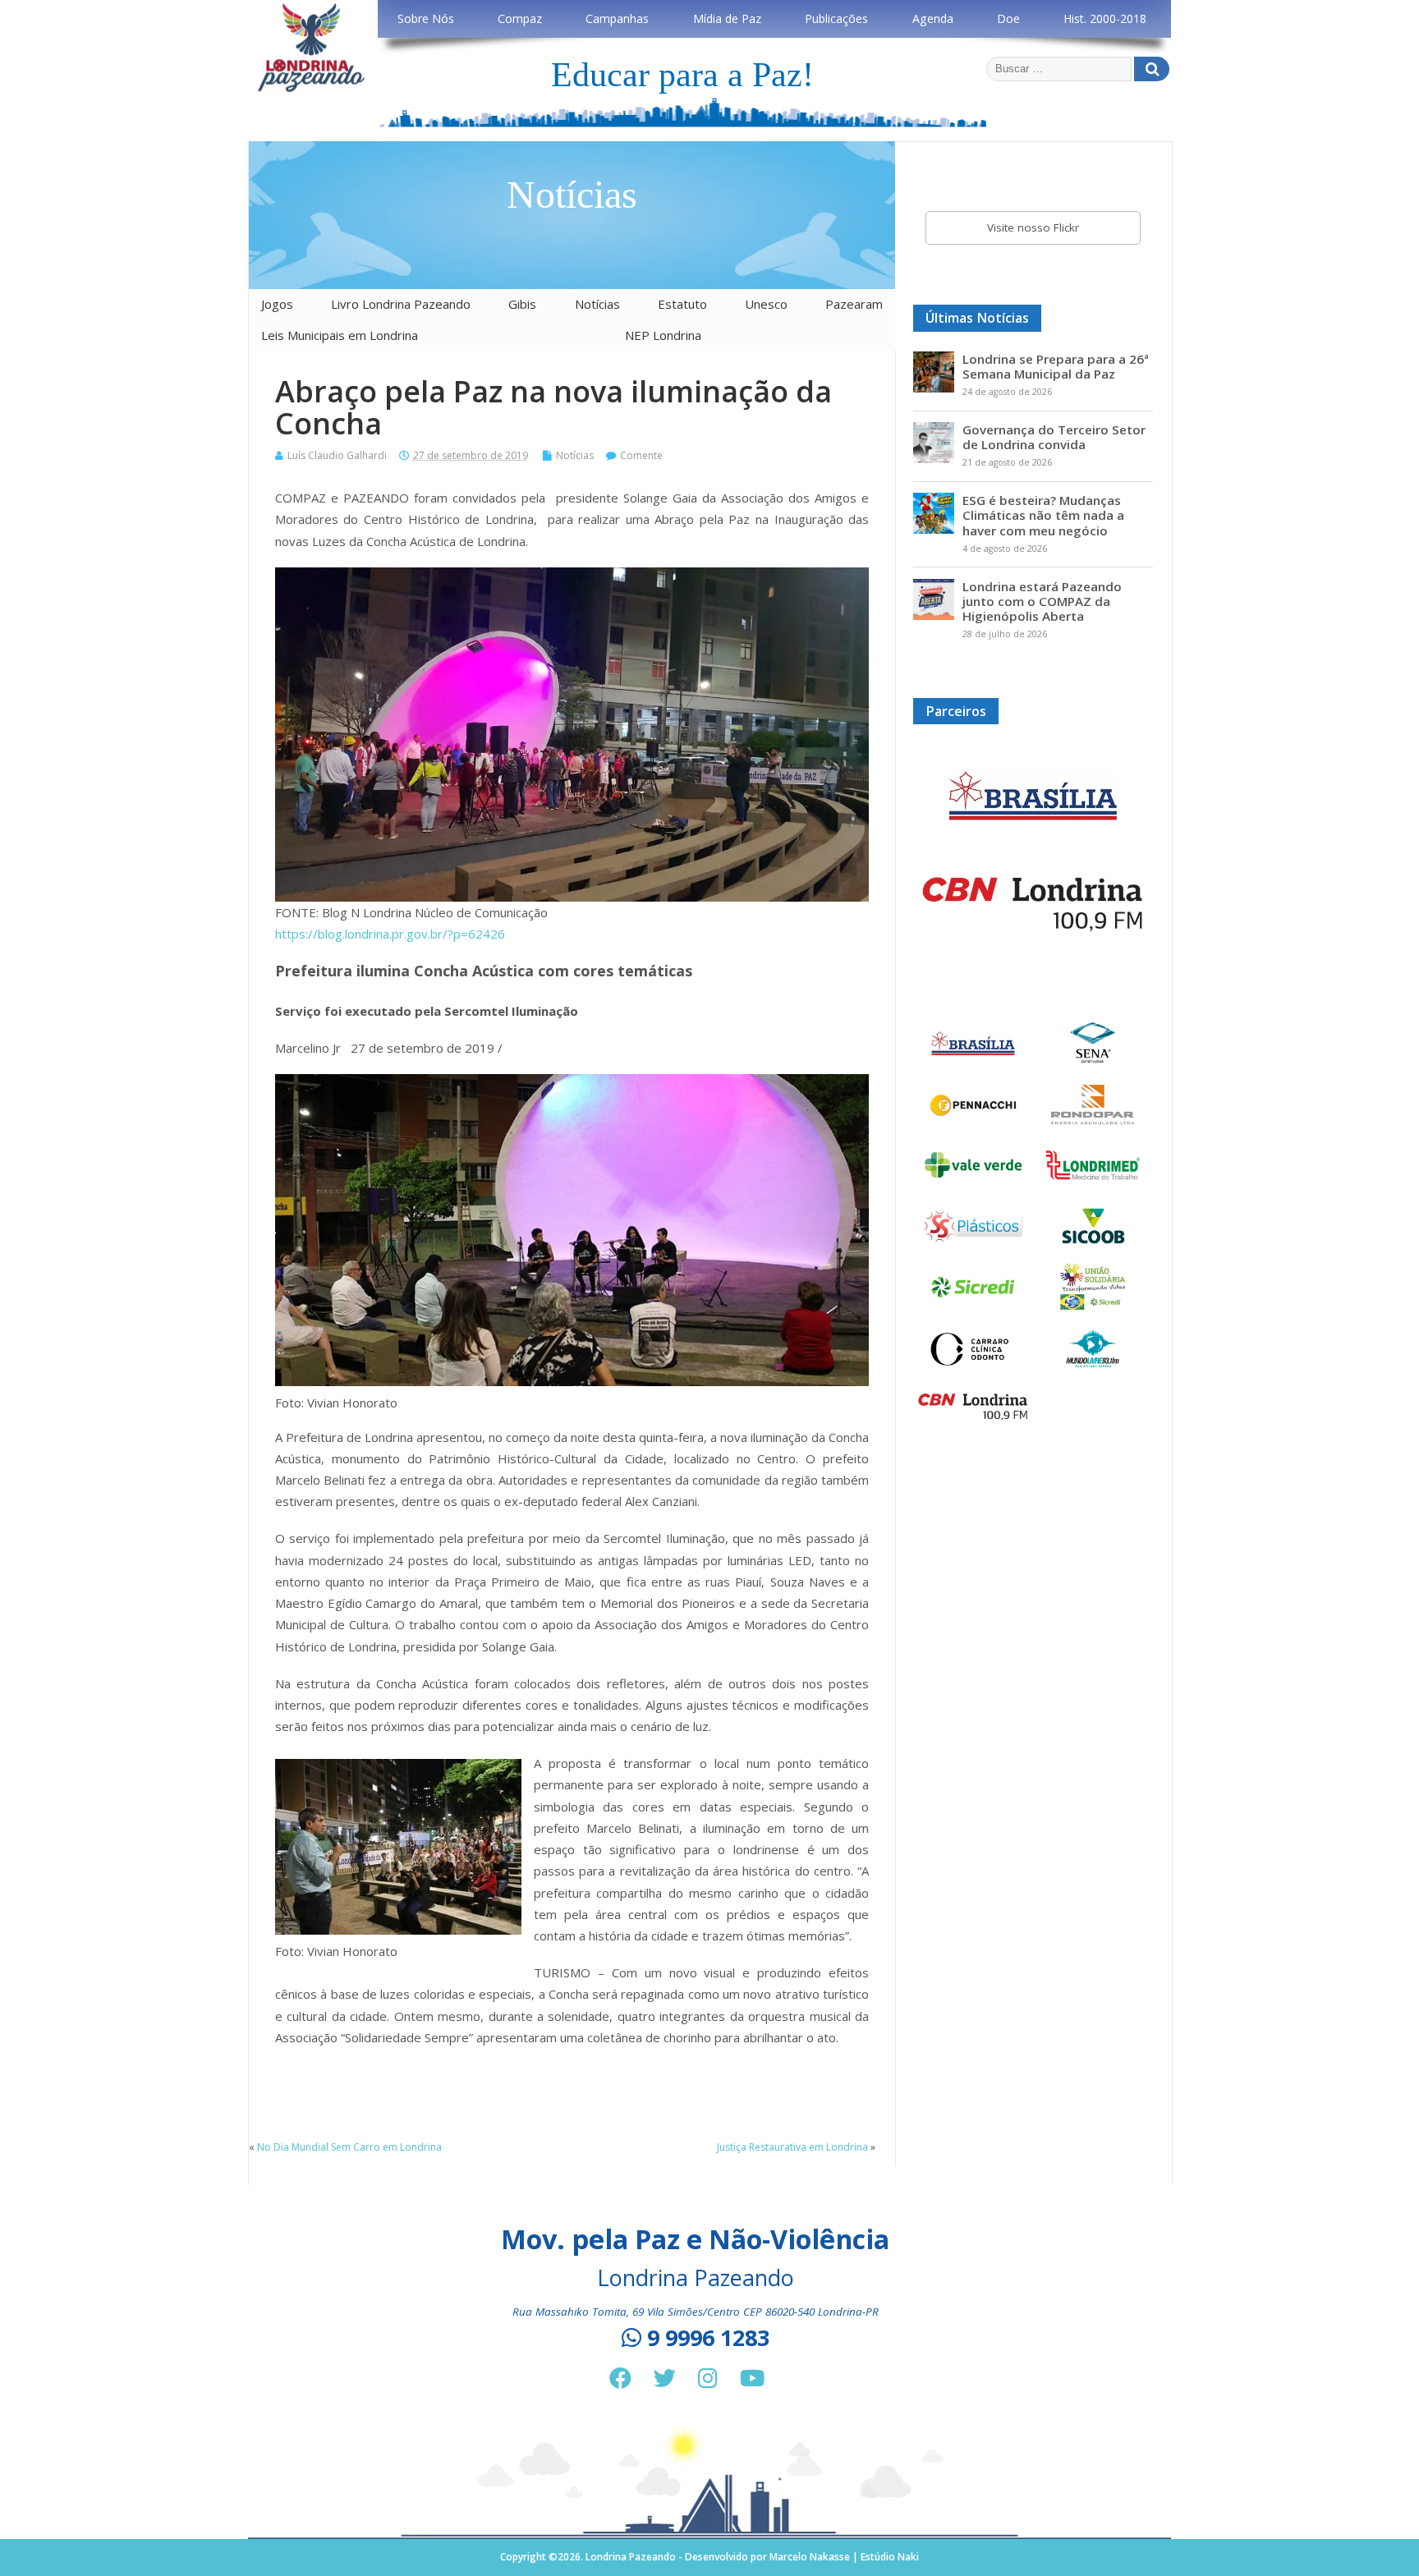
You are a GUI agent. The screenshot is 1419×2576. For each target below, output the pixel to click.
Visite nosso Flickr (1033, 227)
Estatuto (682, 304)
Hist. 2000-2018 (1105, 18)
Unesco (766, 304)
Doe (1008, 18)
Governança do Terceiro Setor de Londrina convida (1054, 437)
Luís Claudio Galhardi (337, 455)
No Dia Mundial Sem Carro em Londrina (349, 2147)
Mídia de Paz (727, 18)
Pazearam (854, 304)
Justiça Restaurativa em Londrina (792, 2147)
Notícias (597, 304)
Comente (641, 455)
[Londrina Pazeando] (311, 89)
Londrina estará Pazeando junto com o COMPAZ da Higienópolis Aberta (1042, 601)
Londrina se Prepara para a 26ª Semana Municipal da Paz (1056, 366)
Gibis (522, 304)
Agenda (933, 18)
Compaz (520, 18)
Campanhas (617, 18)
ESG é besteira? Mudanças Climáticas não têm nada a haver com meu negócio (1043, 515)
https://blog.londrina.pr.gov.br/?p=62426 (390, 934)
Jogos (277, 304)
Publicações (836, 18)
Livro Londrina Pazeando (401, 304)
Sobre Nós (426, 18)
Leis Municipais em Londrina (340, 335)
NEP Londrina (663, 335)
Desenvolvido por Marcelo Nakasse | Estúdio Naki (802, 2557)
